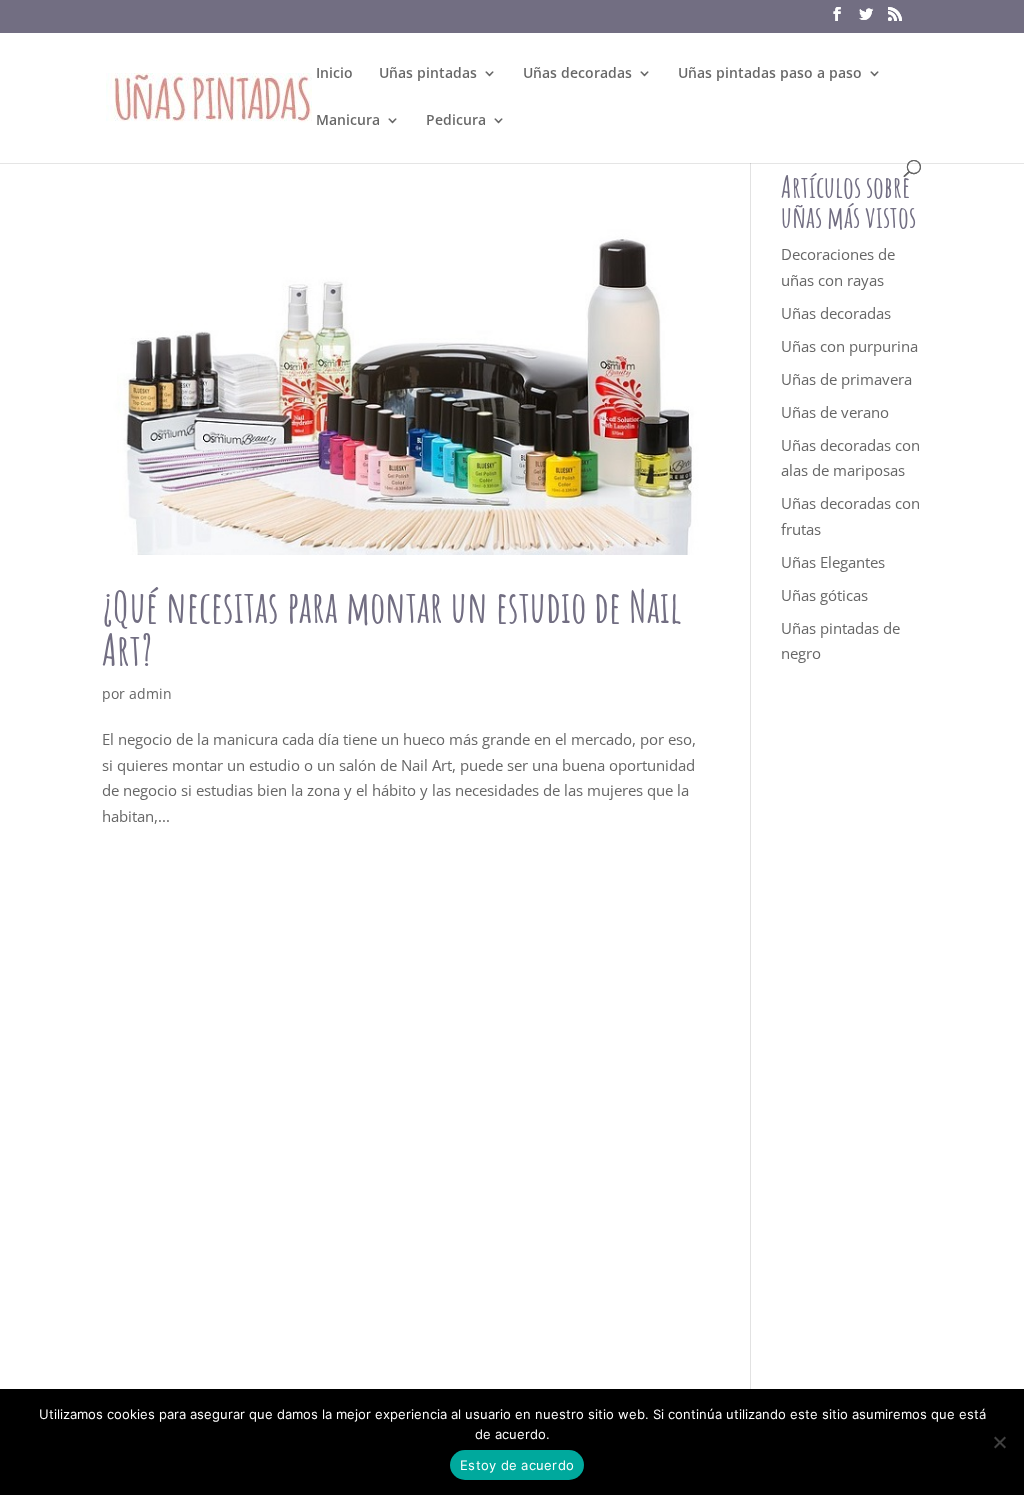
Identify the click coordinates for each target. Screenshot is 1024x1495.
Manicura (348, 121)
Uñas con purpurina (849, 346)
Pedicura (456, 121)
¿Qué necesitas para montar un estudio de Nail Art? (392, 628)
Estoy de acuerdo (517, 1465)
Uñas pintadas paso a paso (770, 74)
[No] (999, 1442)
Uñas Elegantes (833, 562)
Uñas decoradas (577, 74)
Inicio (334, 74)
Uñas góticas (824, 595)
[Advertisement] (851, 1048)
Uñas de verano (835, 412)
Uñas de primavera (846, 379)
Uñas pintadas (428, 74)
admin (150, 693)
